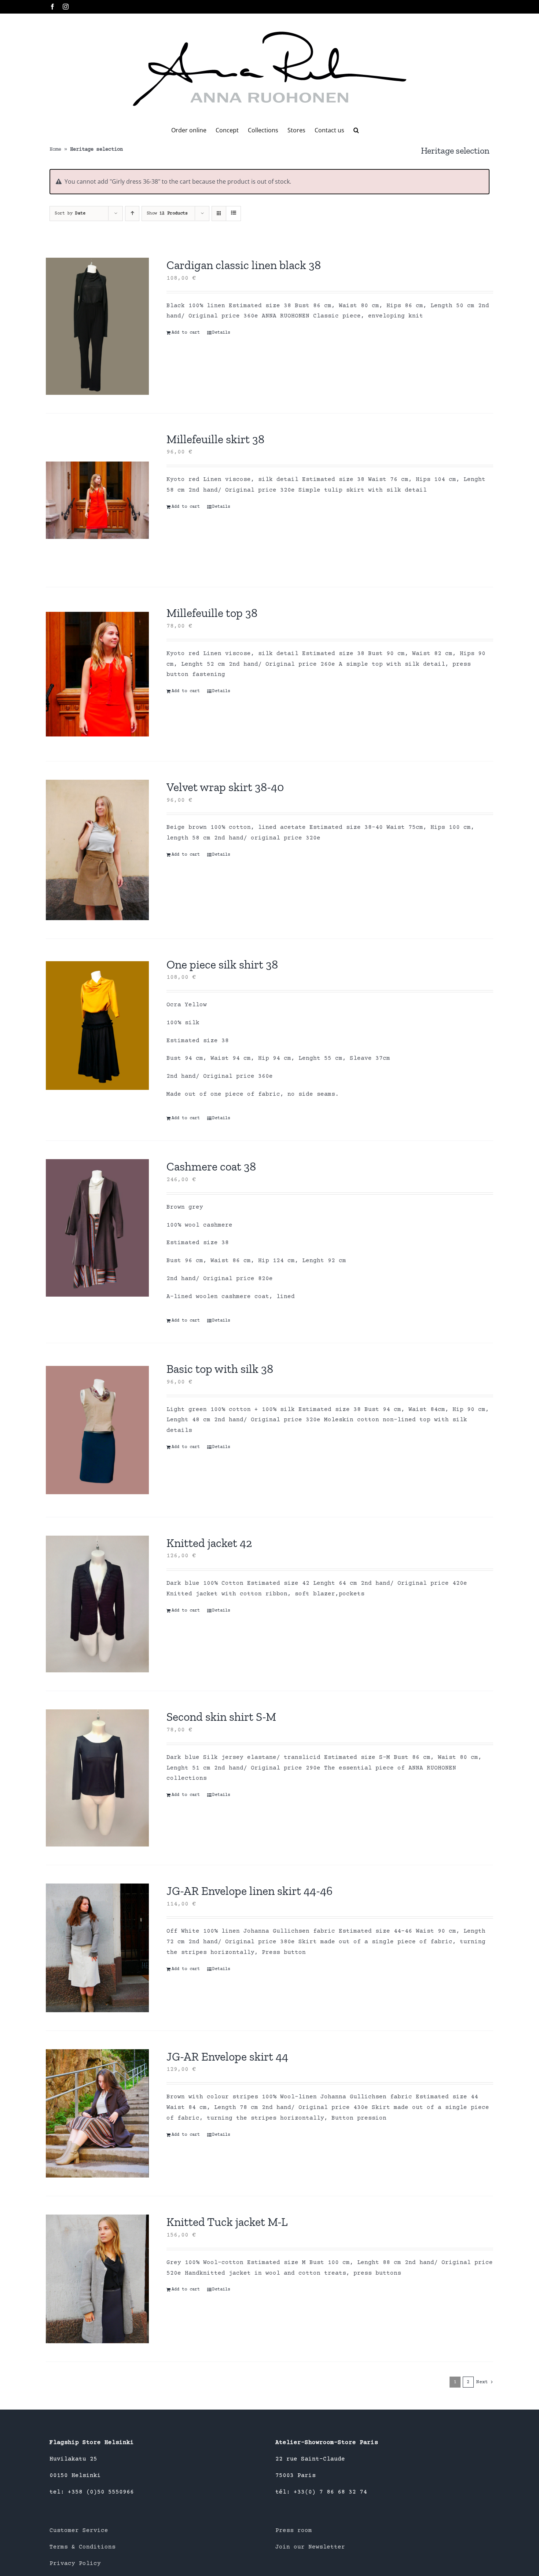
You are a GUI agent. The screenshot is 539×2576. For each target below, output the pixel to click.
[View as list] (233, 214)
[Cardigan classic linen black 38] (97, 326)
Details (221, 333)
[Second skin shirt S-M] (97, 1778)
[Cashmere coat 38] (97, 1228)
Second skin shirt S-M (221, 1717)
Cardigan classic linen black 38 (244, 265)
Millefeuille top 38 (212, 613)
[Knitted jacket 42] (97, 1604)
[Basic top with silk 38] (97, 1430)
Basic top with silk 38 (220, 1369)
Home (55, 150)
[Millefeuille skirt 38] (97, 500)
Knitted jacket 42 (209, 1543)
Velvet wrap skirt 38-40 (225, 787)
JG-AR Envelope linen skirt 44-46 (250, 1891)
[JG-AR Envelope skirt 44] (97, 2114)
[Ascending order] (132, 214)
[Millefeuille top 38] (97, 674)
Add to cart (186, 333)
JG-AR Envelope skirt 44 (227, 2057)
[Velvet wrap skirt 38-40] (97, 850)
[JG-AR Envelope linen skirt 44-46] (97, 1948)
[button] (356, 130)
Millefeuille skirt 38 (215, 439)
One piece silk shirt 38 (222, 964)
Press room (294, 2531)
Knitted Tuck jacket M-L (227, 2222)
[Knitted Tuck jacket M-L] (97, 2279)
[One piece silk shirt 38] (97, 1026)
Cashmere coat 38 (211, 1166)
